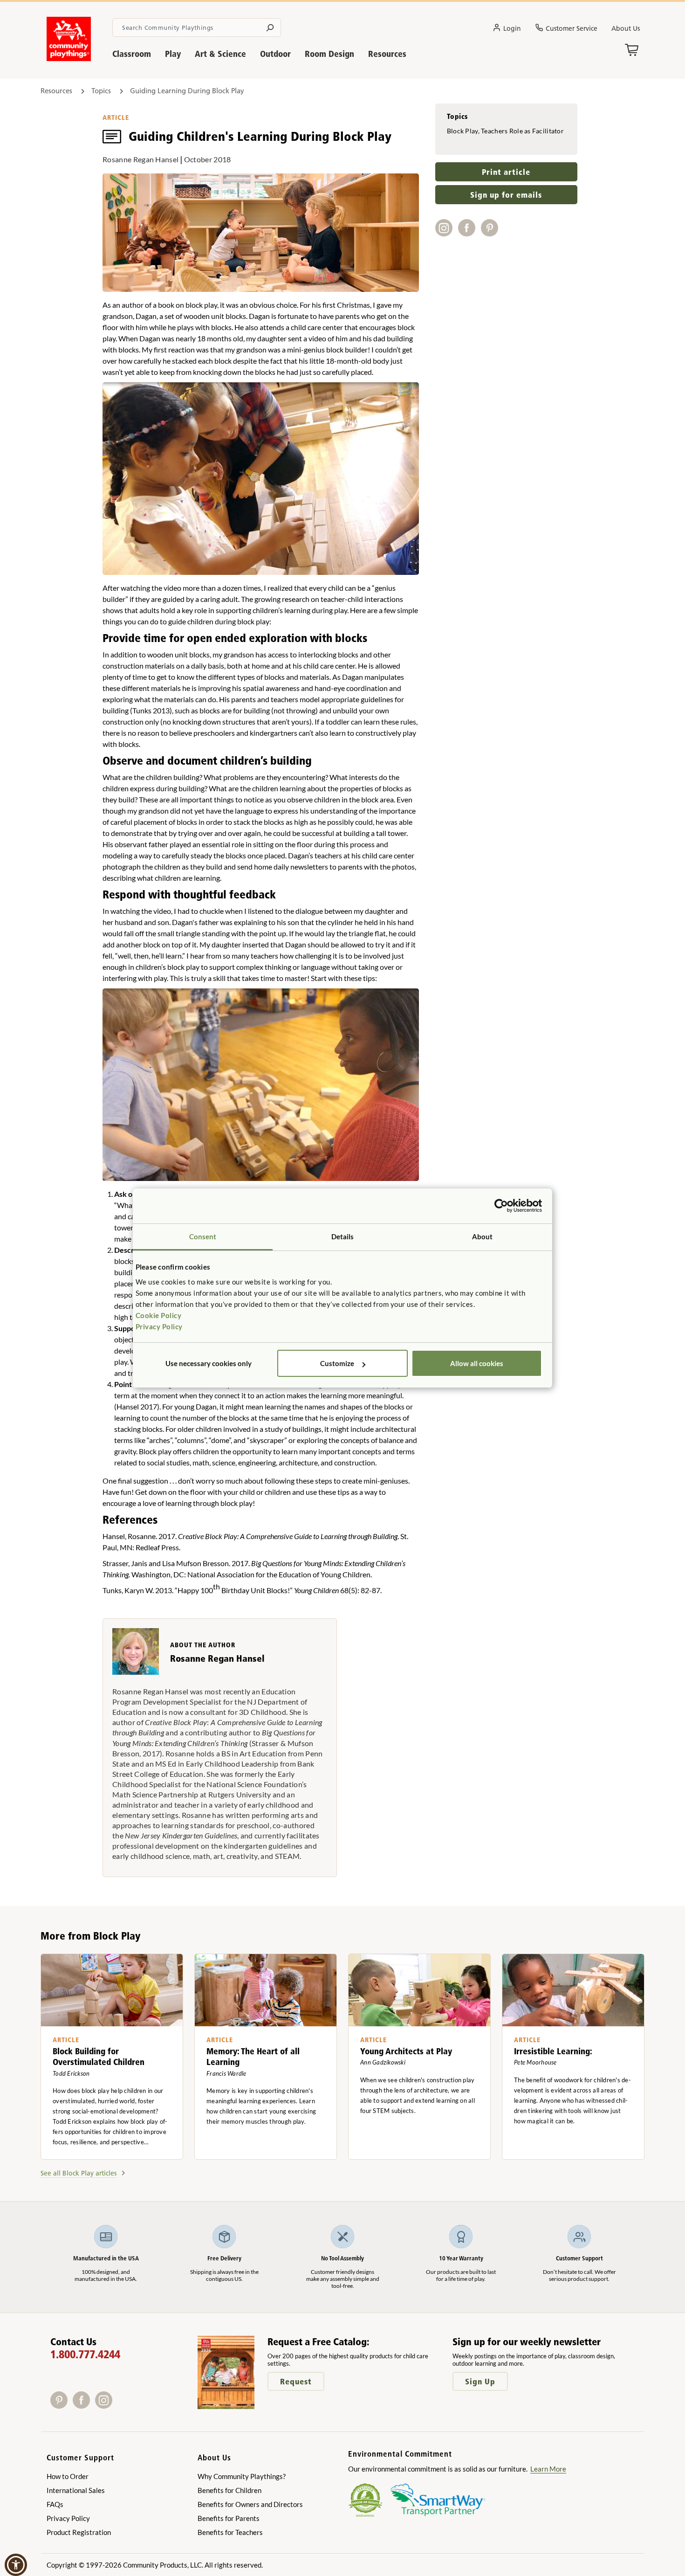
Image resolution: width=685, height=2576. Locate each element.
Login (512, 28)
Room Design (329, 54)
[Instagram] (106, 2406)
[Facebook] (84, 2406)
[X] (118, 2406)
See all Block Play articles (79, 2173)
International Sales (76, 2490)
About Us (626, 28)
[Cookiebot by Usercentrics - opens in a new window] (501, 1206)
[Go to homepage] (69, 58)
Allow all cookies (477, 1363)
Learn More (548, 2469)
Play (173, 54)
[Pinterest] (62, 2406)
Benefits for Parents (229, 2518)
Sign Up (480, 2381)
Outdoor (275, 54)
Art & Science (220, 54)
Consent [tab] (203, 1236)
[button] (16, 2565)
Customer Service (572, 28)
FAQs (55, 2504)
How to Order (68, 2476)
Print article (506, 172)
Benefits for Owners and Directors (250, 2504)
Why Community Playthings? (242, 2476)
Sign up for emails (506, 195)
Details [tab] (343, 1236)
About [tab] (483, 1236)
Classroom (132, 54)
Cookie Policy (159, 1315)
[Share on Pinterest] (491, 233)
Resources (387, 54)
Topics (101, 91)
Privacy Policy (159, 1326)
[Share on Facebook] (469, 233)
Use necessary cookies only (209, 1363)
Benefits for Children (229, 2490)
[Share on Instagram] (447, 233)
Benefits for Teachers (230, 2532)
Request (296, 2381)
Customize (337, 1363)
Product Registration (79, 2532)
